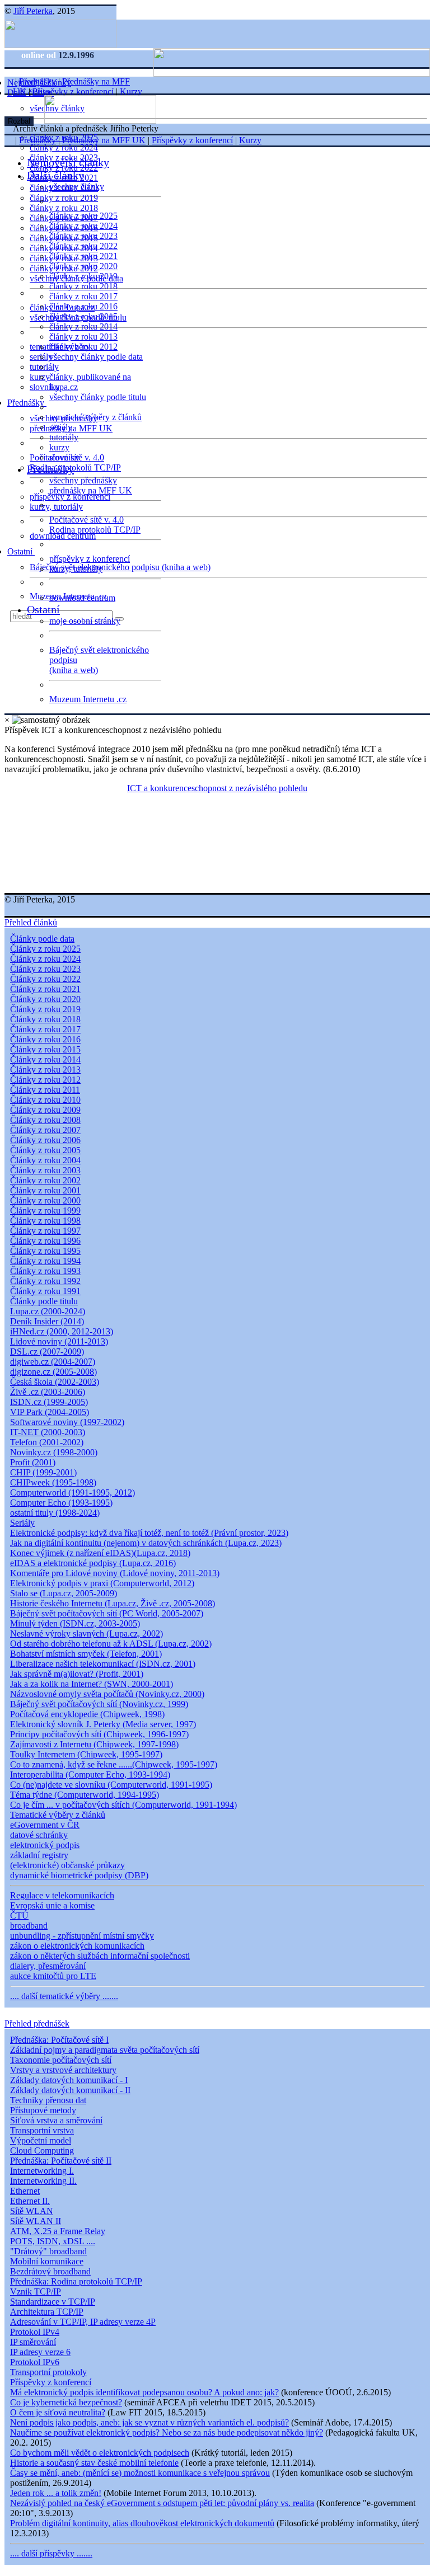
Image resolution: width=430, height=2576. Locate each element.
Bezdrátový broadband (50, 2271)
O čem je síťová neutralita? (58, 2412)
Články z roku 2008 (45, 1120)
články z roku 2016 (83, 306)
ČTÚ (19, 1915)
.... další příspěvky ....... (51, 2553)
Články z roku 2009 (45, 1110)
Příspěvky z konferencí (73, 91)
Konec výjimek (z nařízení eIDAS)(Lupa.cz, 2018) (100, 1553)
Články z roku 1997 (45, 1231)
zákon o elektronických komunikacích (77, 1946)
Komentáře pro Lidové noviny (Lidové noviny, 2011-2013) (115, 1573)
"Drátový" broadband (48, 2251)
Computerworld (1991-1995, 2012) (73, 1493)
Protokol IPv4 (35, 2332)
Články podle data (42, 939)
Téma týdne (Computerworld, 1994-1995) (85, 1795)
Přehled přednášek (37, 2023)
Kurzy (131, 91)
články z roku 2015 (83, 316)
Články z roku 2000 (45, 1200)
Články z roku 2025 (45, 949)
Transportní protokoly (48, 2372)
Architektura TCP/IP (47, 2312)
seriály (61, 427)
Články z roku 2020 (45, 999)
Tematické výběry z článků (58, 1815)
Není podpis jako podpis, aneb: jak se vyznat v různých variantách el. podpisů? (149, 2422)
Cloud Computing (42, 2150)
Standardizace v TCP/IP (53, 2302)
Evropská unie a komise (52, 1905)
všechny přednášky (83, 480)
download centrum (63, 536)
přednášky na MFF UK (91, 490)
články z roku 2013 (83, 337)
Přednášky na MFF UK (104, 140)
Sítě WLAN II (36, 2221)
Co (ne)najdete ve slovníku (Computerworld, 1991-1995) (111, 1785)
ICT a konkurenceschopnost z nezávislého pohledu (217, 788)
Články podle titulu (44, 1301)
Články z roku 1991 (45, 1291)
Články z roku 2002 (45, 1180)
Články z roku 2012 (45, 1080)
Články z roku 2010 (45, 1100)
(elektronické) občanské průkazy (67, 1865)
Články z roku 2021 (45, 989)
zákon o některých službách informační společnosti (100, 1956)
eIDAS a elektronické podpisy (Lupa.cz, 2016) (93, 1563)
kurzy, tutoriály (56, 507)
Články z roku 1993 (45, 1271)
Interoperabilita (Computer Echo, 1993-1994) (90, 1774)
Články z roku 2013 (45, 1070)
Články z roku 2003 (45, 1170)
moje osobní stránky (85, 621)
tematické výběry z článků (95, 417)
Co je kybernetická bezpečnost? (66, 2402)
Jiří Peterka (33, 11)
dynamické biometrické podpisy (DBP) (79, 1875)
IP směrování (33, 2342)
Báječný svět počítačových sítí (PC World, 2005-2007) (107, 1613)
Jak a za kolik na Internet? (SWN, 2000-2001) (92, 1684)
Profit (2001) (33, 1462)
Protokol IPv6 (35, 2362)
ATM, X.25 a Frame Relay (58, 2231)
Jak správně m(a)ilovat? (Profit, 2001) (77, 1674)
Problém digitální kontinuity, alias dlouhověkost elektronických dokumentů (142, 2523)
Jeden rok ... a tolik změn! (56, 2493)
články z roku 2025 (83, 216)
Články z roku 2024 (45, 959)
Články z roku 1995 (45, 1251)
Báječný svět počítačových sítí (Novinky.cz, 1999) (99, 1704)
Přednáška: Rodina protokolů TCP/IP (76, 2281)
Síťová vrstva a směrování (56, 2120)
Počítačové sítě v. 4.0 (87, 520)
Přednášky (27, 403)
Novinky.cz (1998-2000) (54, 1452)
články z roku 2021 (83, 256)
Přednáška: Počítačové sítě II (61, 2161)
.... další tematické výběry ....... (64, 1996)
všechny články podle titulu (98, 397)
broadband (29, 1926)
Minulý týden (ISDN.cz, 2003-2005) (75, 1623)
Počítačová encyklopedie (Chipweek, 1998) (87, 1714)
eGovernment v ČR (45, 1825)
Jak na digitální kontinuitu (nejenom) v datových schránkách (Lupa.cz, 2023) (146, 1543)
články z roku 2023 (83, 236)
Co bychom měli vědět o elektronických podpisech (100, 2453)
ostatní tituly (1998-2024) (55, 1513)
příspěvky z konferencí (70, 497)
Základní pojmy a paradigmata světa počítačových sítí (105, 2050)
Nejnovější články (68, 162)
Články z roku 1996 (45, 1241)
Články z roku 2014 (45, 1059)
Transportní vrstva (42, 2130)
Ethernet (25, 2191)
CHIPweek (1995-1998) (53, 1482)
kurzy (59, 447)
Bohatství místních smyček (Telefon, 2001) (86, 1654)
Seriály (22, 1523)
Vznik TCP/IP (36, 2291)
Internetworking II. (43, 2181)
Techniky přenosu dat (48, 2100)
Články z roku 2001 (45, 1190)
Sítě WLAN (32, 2211)
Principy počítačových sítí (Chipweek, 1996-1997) (99, 1734)
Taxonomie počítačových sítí (61, 2060)
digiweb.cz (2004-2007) (53, 1362)
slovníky (45, 387)
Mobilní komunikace (47, 2261)
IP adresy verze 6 (40, 2352)
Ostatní (21, 551)
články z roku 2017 (83, 296)
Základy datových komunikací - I (69, 2080)
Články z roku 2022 (45, 979)
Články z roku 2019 (45, 1009)
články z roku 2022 (83, 246)
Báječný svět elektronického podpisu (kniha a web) (120, 567)
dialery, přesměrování (48, 1966)
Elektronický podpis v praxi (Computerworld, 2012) (102, 1583)
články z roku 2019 (64, 198)
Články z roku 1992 (45, 1281)
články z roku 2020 (83, 266)
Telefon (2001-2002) (47, 1442)
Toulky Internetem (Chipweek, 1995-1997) (86, 1754)
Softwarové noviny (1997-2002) (67, 1422)
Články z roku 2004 (45, 1160)
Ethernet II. (30, 2201)
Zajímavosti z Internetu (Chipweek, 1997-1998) (94, 1744)
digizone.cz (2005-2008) (53, 1372)
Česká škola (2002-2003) (55, 1382)
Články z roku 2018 (45, 1019)
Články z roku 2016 (45, 1039)
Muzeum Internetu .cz (88, 699)
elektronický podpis (45, 1845)
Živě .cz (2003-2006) (48, 1392)
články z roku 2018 (64, 208)
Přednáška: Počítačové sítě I (59, 2040)
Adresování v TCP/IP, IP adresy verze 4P (83, 2322)
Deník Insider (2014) (47, 1321)
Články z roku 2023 (45, 969)
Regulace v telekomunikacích (62, 1895)
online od (40, 55)
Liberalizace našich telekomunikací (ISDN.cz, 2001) (103, 1664)
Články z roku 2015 (45, 1049)
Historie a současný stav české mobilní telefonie (94, 2463)
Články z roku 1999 (45, 1211)
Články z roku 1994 (45, 1261)
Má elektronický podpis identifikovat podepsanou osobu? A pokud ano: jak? (144, 2392)
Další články (55, 175)
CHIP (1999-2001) (43, 1472)
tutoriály (44, 367)
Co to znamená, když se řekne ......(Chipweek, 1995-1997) (114, 1764)
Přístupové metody (43, 2110)
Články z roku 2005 (45, 1150)
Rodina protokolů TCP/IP (75, 467)
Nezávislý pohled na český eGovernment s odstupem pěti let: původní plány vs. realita (162, 2503)
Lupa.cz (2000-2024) (48, 1311)
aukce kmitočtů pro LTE (53, 1976)
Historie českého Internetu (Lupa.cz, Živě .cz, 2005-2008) (113, 1603)
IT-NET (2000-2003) (48, 1432)
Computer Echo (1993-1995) (61, 1503)
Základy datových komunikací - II (70, 2090)
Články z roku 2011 (45, 1090)
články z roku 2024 (64, 147)
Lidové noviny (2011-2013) (59, 1341)
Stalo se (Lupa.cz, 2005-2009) (64, 1593)
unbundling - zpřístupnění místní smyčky (82, 1936)
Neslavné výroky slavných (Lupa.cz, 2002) (87, 1633)
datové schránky (39, 1835)
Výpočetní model (41, 2140)
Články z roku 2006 (45, 1140)
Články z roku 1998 (45, 1221)
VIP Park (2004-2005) (50, 1412)
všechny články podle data (96, 357)
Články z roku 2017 (45, 1029)
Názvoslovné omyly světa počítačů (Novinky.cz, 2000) (107, 1694)
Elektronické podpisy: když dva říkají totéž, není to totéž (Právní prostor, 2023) (149, 1533)
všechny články (77, 187)
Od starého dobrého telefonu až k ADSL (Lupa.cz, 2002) (111, 1644)
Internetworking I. (42, 2171)
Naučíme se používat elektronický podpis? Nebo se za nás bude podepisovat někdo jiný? (167, 2432)
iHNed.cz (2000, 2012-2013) (62, 1331)
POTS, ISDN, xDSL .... (53, 2241)
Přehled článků (31, 922)
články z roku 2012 (83, 347)
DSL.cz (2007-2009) (47, 1352)
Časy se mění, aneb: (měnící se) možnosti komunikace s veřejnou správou (140, 2473)
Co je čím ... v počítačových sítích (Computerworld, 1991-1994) (123, 1805)
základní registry (39, 1855)
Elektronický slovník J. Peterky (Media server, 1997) (103, 1724)
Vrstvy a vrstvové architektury (63, 2070)
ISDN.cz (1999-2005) (49, 1402)
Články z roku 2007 (45, 1130)
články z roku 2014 (83, 326)
